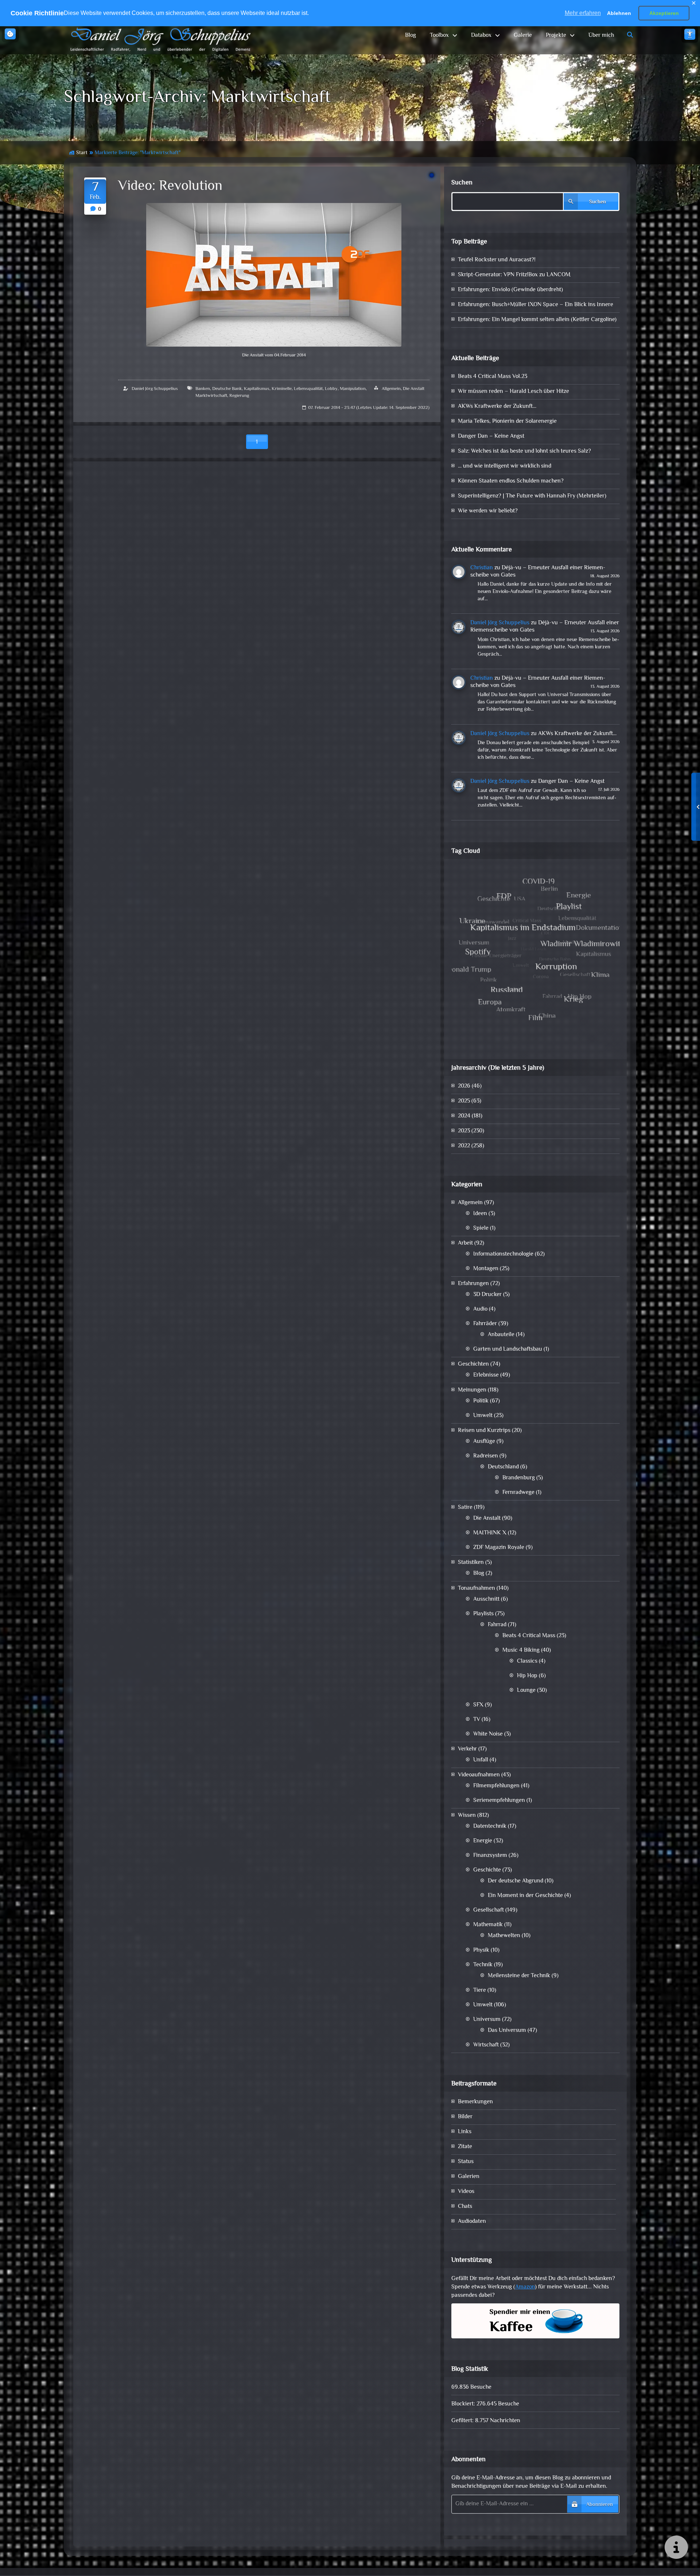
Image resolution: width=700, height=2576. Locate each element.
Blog (411, 36)
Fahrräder (485, 1324)
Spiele (481, 1228)
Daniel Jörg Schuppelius (155, 389)
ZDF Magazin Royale (499, 1548)
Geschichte (487, 1870)
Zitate (465, 2147)
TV (477, 1720)
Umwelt (483, 1416)
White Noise (488, 1734)
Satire (465, 1508)
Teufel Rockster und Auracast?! (497, 260)
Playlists (483, 1614)
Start (82, 153)
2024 (464, 1116)
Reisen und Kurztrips (484, 1431)
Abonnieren (600, 2505)
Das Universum (507, 2031)
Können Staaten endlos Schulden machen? (511, 481)
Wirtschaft (486, 2045)
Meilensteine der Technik (519, 1976)
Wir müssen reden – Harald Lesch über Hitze (514, 392)
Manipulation (353, 389)
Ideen (480, 1214)
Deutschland (503, 1467)
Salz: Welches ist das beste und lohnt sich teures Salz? (524, 451)
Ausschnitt (486, 1599)
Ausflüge (484, 1442)
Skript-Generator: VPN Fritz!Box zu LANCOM (514, 275)
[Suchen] (630, 36)
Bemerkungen (475, 2102)
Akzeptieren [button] (664, 13)
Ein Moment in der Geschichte (525, 1896)
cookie (10, 34)
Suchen (462, 183)
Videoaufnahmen (479, 1775)
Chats (465, 2207)
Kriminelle (282, 389)
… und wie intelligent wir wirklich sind (505, 466)
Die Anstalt (414, 389)
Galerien (469, 2177)
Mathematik (488, 1925)
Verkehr (467, 1749)
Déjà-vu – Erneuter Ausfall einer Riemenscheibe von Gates (538, 572)
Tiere (480, 1990)
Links (465, 2132)
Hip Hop (527, 1676)
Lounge (526, 1691)
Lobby (331, 389)
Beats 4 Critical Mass (529, 1636)
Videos (466, 2192)
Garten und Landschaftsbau (508, 1349)
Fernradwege (518, 1493)
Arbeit (465, 1243)
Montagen (486, 1269)
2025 (464, 1101)
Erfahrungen (473, 1284)
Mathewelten (504, 1936)
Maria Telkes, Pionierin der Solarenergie (507, 421)
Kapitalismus (257, 389)
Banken (203, 389)
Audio (480, 1309)
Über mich (601, 36)
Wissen (467, 1816)
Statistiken (471, 1563)
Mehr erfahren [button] (583, 13)
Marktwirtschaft (211, 396)
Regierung (239, 396)
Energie (483, 1841)
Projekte (556, 36)
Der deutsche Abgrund (516, 1881)
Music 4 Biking (521, 1650)
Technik (483, 1965)
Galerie (523, 36)
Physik (481, 1950)
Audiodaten (472, 2222)
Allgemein (391, 389)
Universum (487, 2020)
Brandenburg (519, 1478)
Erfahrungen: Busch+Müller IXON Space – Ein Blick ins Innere (536, 305)
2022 (464, 1146)
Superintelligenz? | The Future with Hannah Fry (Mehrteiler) (532, 496)
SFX (478, 1705)
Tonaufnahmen (477, 1588)
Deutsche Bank (227, 389)
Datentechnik (490, 1826)
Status (466, 2162)
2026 (464, 1086)
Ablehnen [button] (619, 13)
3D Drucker (487, 1295)
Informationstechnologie (503, 1254)
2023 (464, 1131)
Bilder (465, 2117)
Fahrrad (497, 1625)
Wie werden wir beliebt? (488, 511)
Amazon (525, 2287)
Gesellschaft (489, 1910)
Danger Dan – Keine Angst (491, 436)
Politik (481, 1401)
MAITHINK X (490, 1533)
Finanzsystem (490, 1856)
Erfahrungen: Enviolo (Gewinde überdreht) (510, 290)
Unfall (481, 1760)
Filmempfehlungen (496, 1786)
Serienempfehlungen (499, 1801)
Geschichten (473, 1364)
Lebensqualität (308, 389)
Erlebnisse (486, 1375)
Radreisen (486, 1456)
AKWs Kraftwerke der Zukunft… (497, 407)
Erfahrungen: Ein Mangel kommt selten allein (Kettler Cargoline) (537, 320)
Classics (527, 1661)
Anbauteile (501, 1335)
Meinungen (472, 1390)
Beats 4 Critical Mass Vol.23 (493, 377)
